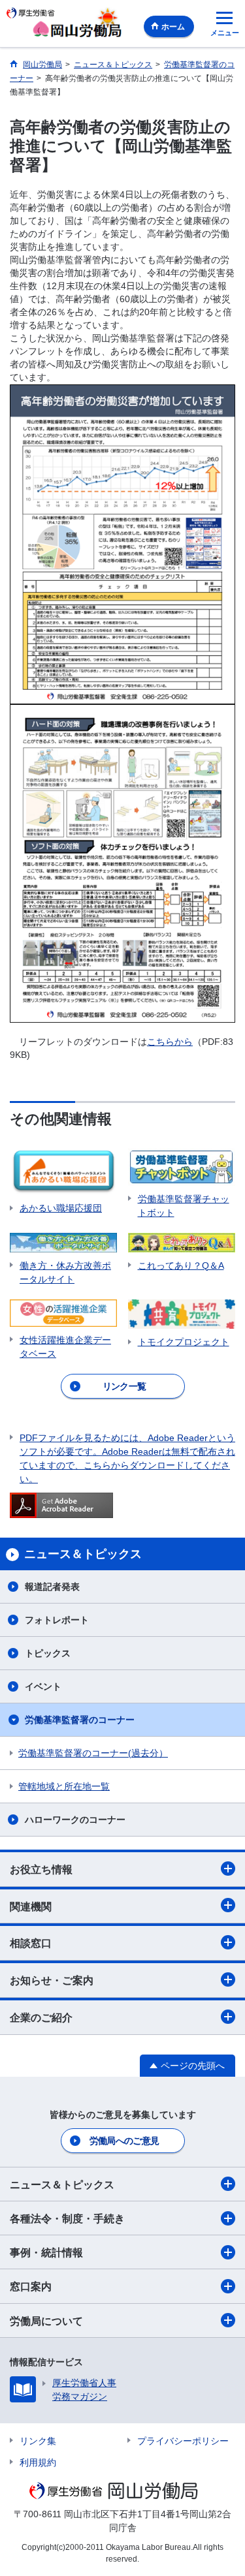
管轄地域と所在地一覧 (64, 1786)
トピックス (48, 1653)
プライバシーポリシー (183, 2441)
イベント (43, 1686)
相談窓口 (31, 1943)
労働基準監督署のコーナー (80, 1720)
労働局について (46, 2321)
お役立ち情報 (41, 1870)
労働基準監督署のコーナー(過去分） (93, 1753)
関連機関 (31, 1907)
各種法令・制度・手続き (67, 2219)
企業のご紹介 (41, 2018)
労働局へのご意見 (124, 2141)
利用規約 (38, 2462)
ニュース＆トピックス (62, 2185)
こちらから (170, 1042)
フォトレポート (57, 1620)
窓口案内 (31, 2287)
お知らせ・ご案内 (52, 1980)
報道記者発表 (52, 1587)
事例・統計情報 (46, 2253)
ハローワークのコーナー (75, 1820)
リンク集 (38, 2441)
